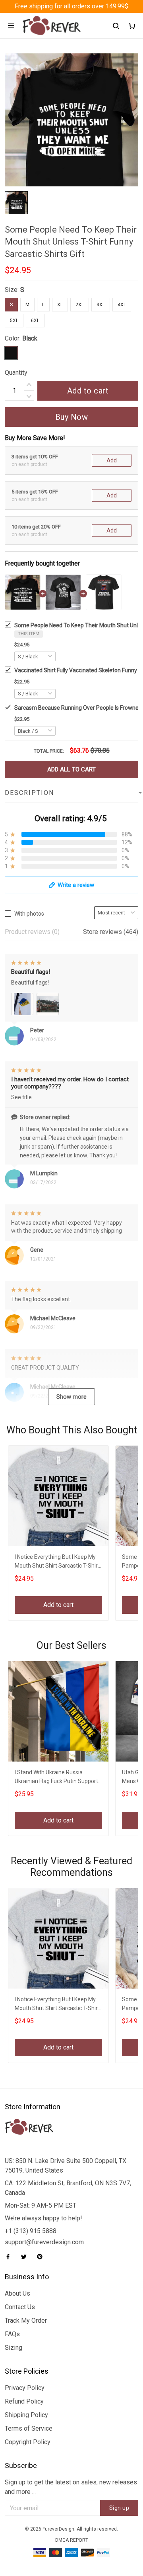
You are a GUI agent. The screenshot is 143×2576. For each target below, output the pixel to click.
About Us (17, 2293)
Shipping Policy (26, 2415)
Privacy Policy (25, 2388)
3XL (101, 305)
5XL (14, 321)
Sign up (119, 2508)
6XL (35, 321)
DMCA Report (72, 2540)
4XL (122, 305)
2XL (80, 305)
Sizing (14, 2348)
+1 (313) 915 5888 (31, 2231)
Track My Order (26, 2321)
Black (30, 338)
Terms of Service (29, 2428)
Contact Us (20, 2307)
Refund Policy (24, 2401)
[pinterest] (42, 2257)
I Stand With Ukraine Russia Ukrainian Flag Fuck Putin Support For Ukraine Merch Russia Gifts (56, 1778)
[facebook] (10, 2257)
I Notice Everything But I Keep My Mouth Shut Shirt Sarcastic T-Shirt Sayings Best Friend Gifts (57, 1562)
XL (60, 305)
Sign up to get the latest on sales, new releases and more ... (71, 2487)
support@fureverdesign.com (44, 2242)
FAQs (12, 2334)
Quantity (16, 373)
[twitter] (26, 2257)
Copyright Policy (28, 2442)
